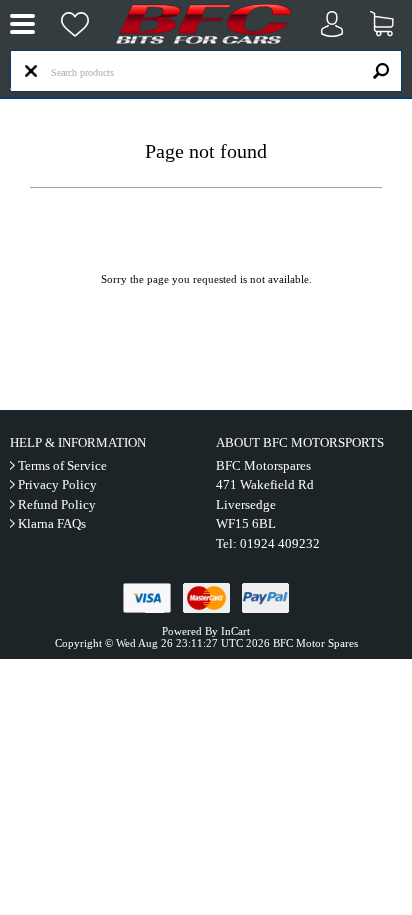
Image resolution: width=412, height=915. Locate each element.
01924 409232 (280, 543)
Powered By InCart (206, 631)
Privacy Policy (57, 484)
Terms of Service (62, 465)
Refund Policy (57, 504)
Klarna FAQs (52, 523)
